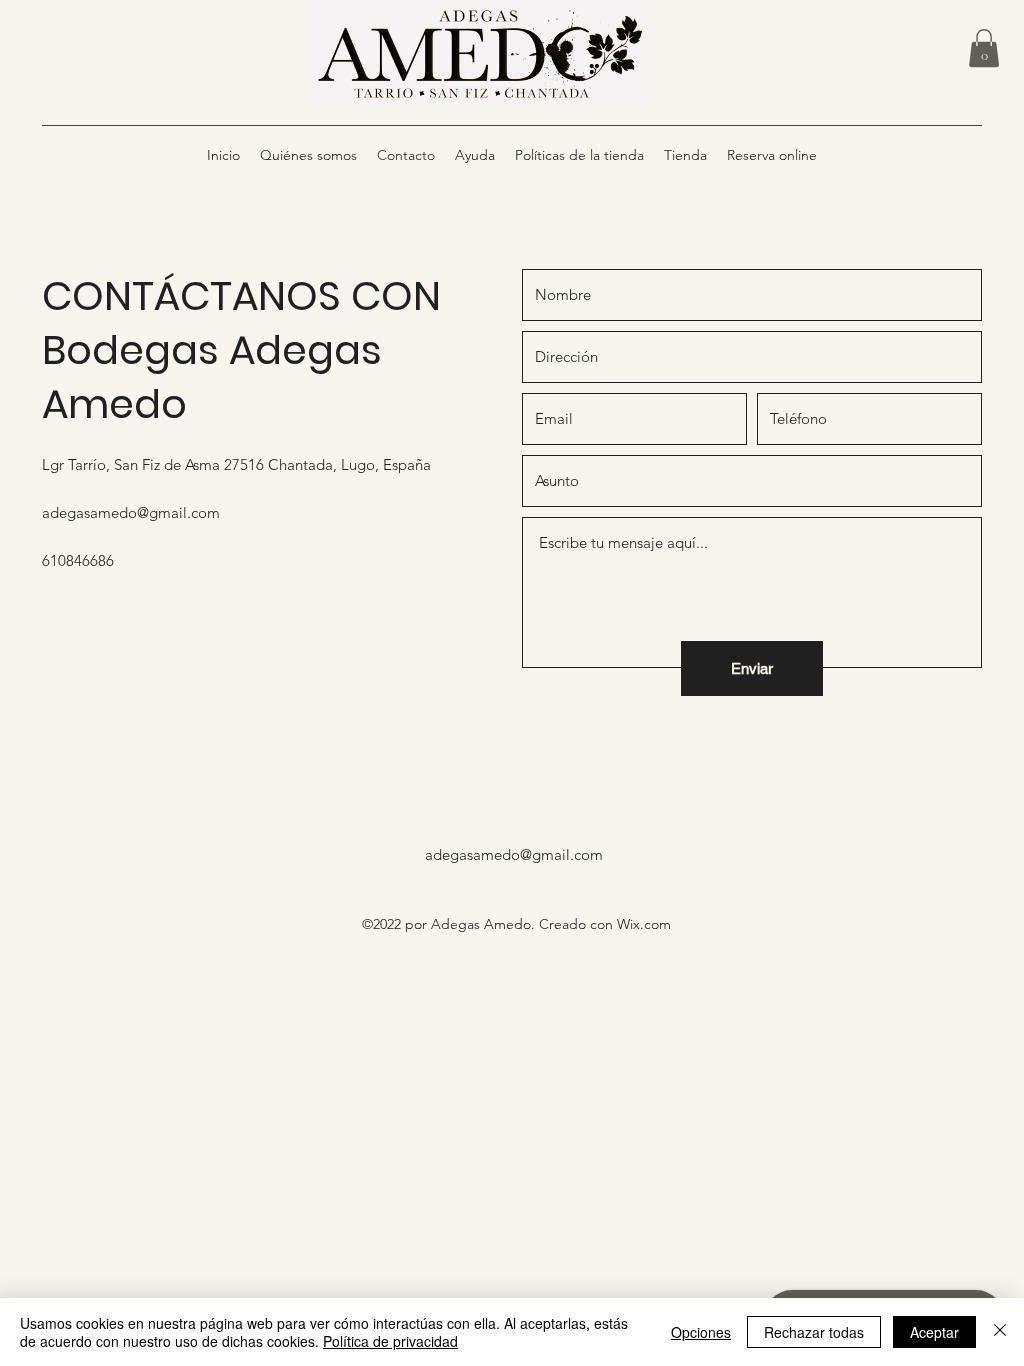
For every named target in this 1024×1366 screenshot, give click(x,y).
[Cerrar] (1000, 1332)
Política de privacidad (390, 1341)
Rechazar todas (814, 1332)
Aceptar (934, 1332)
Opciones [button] (701, 1332)
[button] (984, 48)
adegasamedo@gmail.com (131, 512)
